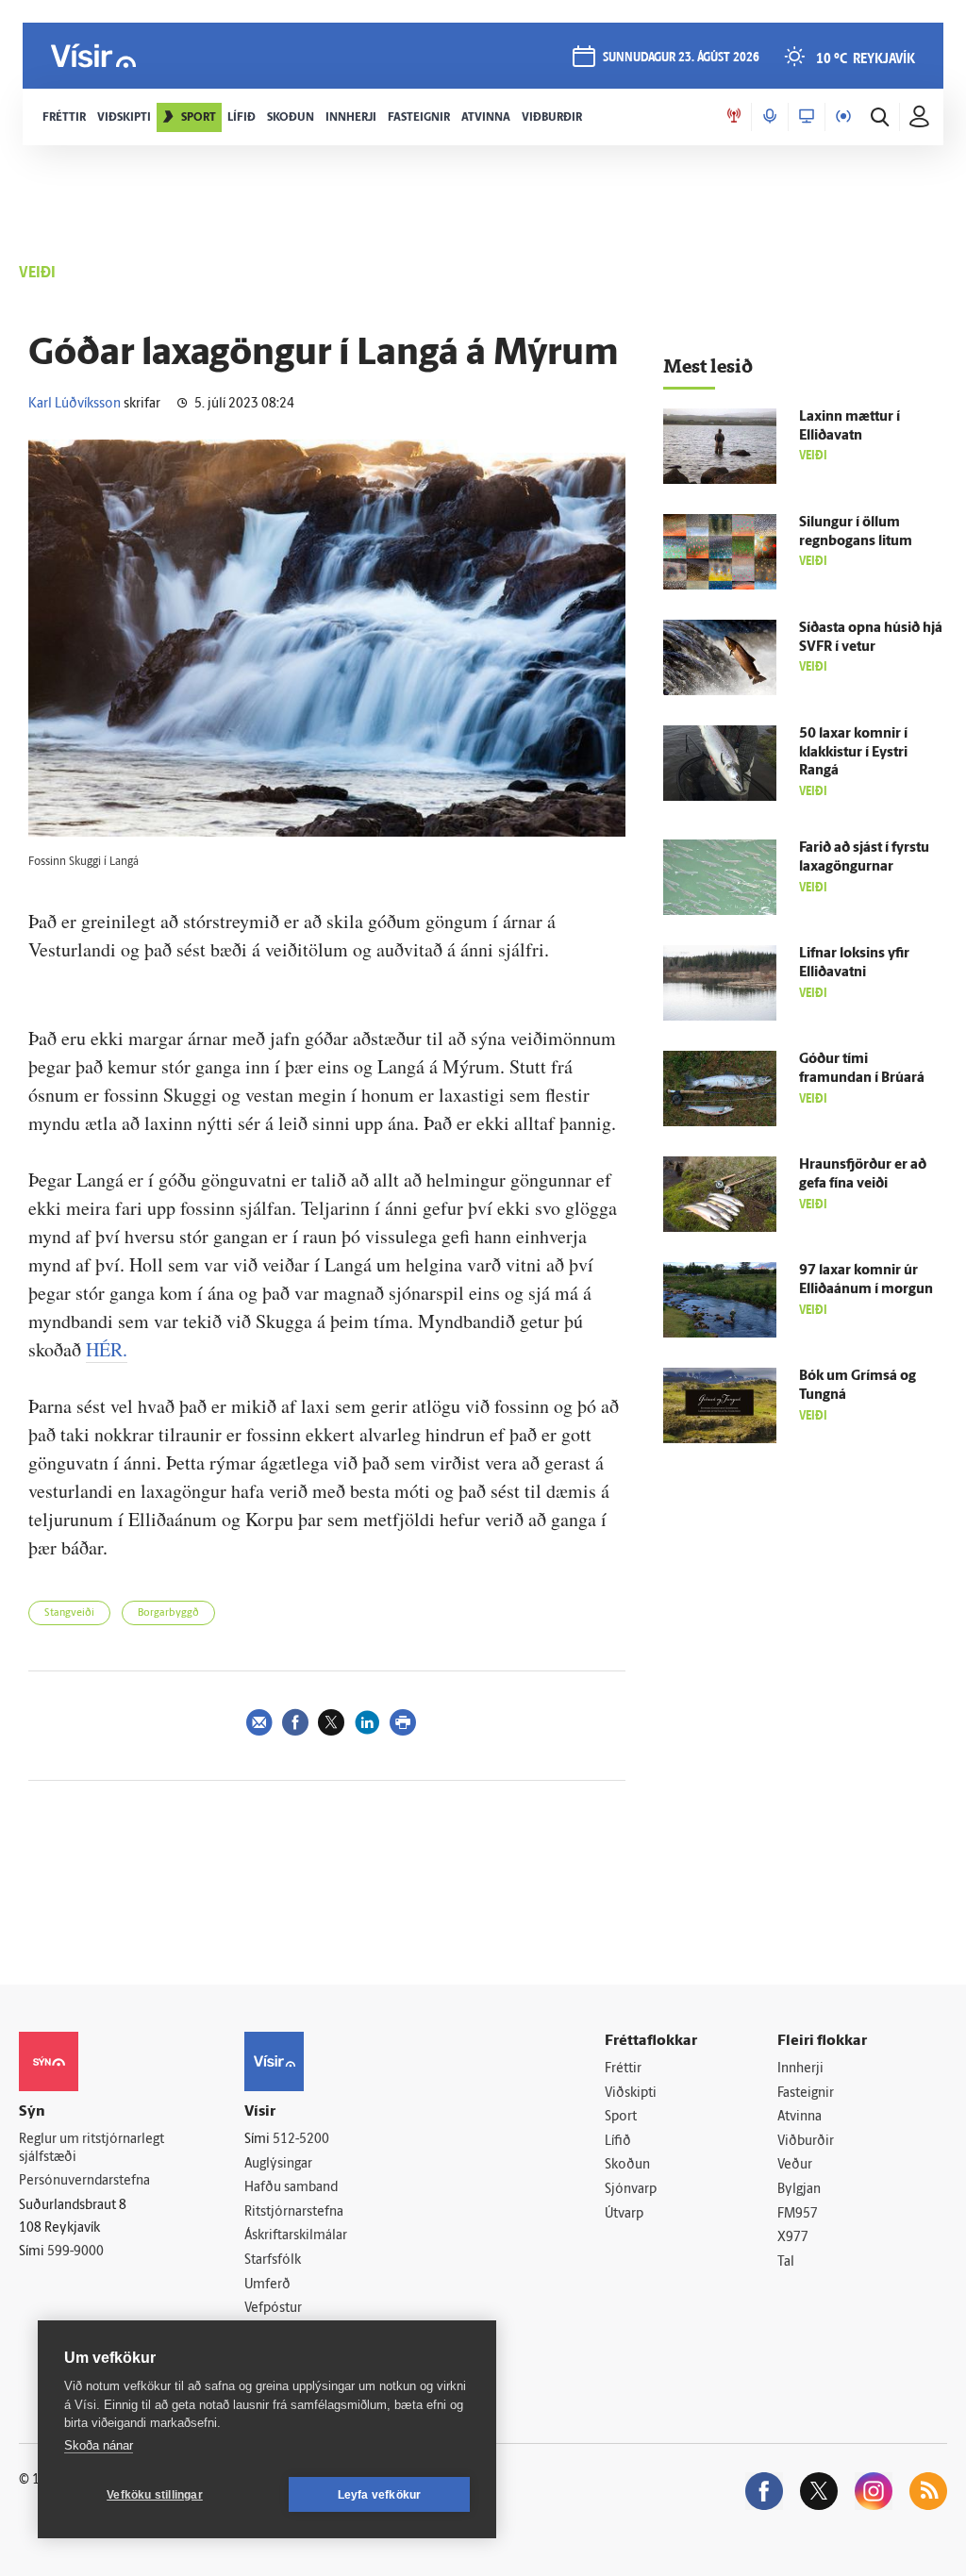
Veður (795, 2165)
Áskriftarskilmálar (296, 2236)
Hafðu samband (291, 2188)
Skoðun (627, 2165)
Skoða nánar (99, 2445)
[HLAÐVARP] (770, 117)
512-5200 (301, 2140)
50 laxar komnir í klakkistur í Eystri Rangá (853, 753)
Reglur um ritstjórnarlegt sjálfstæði (92, 2149)
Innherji (800, 2069)
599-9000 (75, 2252)
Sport (621, 2117)
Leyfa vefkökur (380, 2495)
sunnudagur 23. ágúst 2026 (681, 58)
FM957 (798, 2214)
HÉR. (107, 1349)
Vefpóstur (273, 2309)
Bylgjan (799, 2190)
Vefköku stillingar (155, 2495)
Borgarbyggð (168, 1613)
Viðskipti (631, 2094)
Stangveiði (69, 1613)
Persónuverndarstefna (84, 2181)
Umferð (267, 2285)
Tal (786, 2262)
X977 (793, 2238)
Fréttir (623, 2069)
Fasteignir (806, 2094)
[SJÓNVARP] (807, 117)
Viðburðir (806, 2142)
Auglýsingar (278, 2164)
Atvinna (799, 2117)
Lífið (618, 2142)
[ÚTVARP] (843, 117)
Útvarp (624, 2214)
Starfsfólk (273, 2260)
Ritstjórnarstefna (294, 2212)
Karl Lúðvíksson (75, 404)
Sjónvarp (631, 2190)
